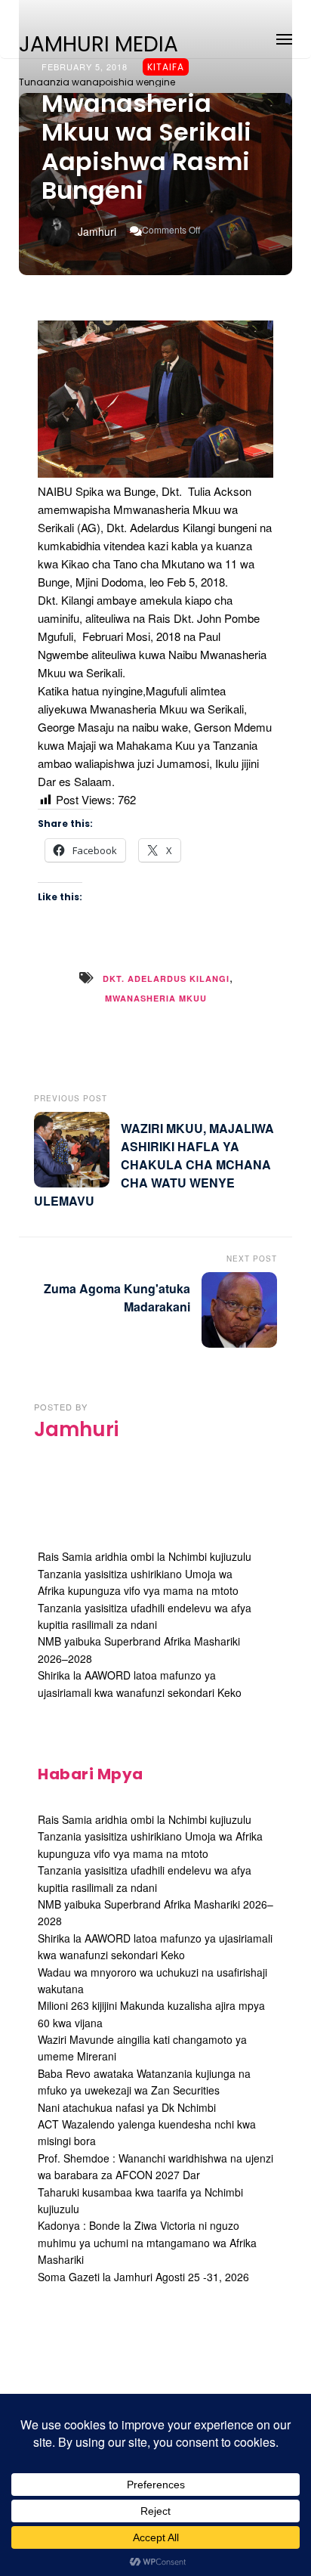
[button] (284, 37)
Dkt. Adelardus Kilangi (166, 978)
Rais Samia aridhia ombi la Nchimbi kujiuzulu (145, 1556)
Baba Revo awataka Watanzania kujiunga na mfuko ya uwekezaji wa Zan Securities (144, 2082)
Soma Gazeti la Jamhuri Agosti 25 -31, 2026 (143, 2277)
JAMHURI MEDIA (99, 45)
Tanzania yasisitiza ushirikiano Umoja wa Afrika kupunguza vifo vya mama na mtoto (138, 1582)
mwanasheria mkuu (156, 998)
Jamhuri (97, 231)
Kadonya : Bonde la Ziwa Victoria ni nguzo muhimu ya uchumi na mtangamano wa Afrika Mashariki (147, 2242)
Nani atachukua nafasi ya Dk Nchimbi (127, 2107)
